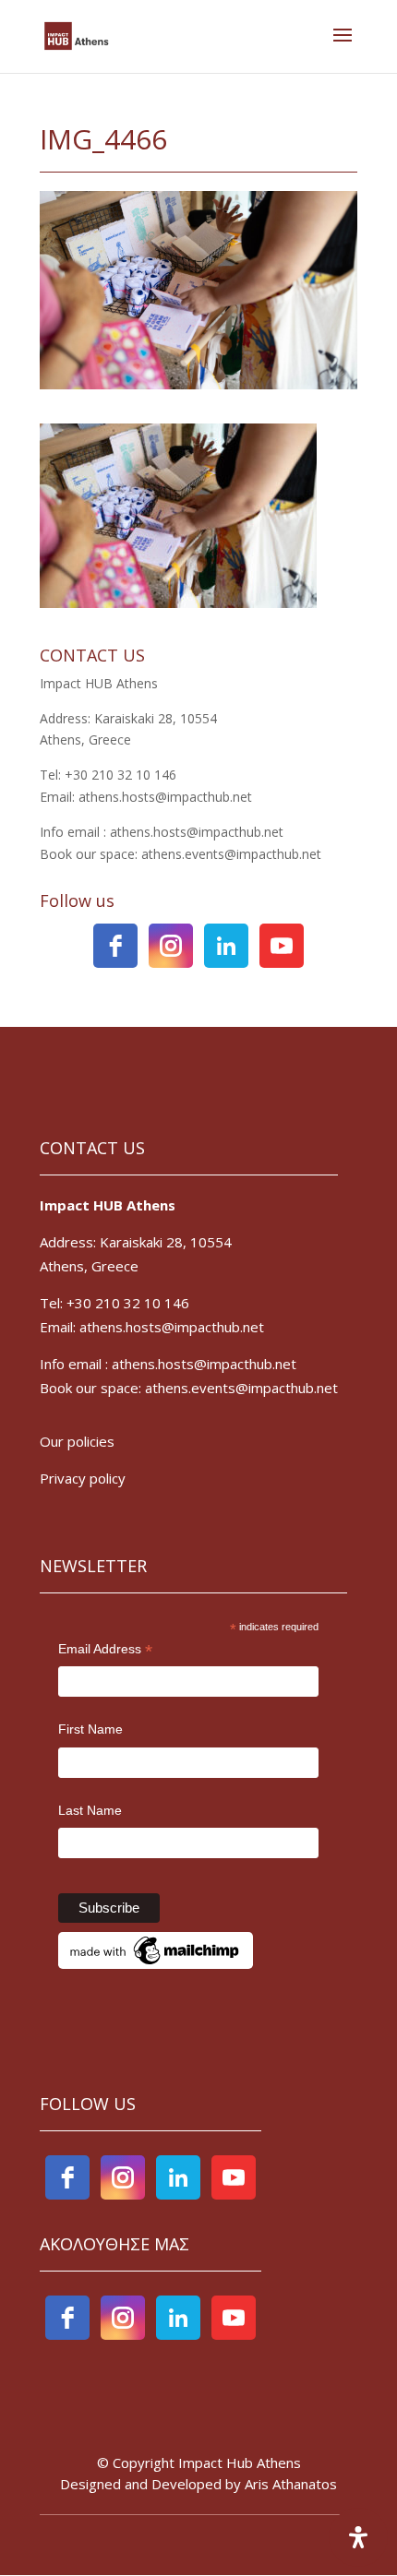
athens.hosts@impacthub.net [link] (204, 1364)
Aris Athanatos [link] (291, 2484)
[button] (343, 47)
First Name (90, 1729)
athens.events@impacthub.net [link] (241, 1388)
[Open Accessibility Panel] (358, 2537)
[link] (77, 35)
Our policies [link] (77, 1441)
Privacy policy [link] (84, 1478)
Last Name (90, 1810)
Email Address (105, 1651)
